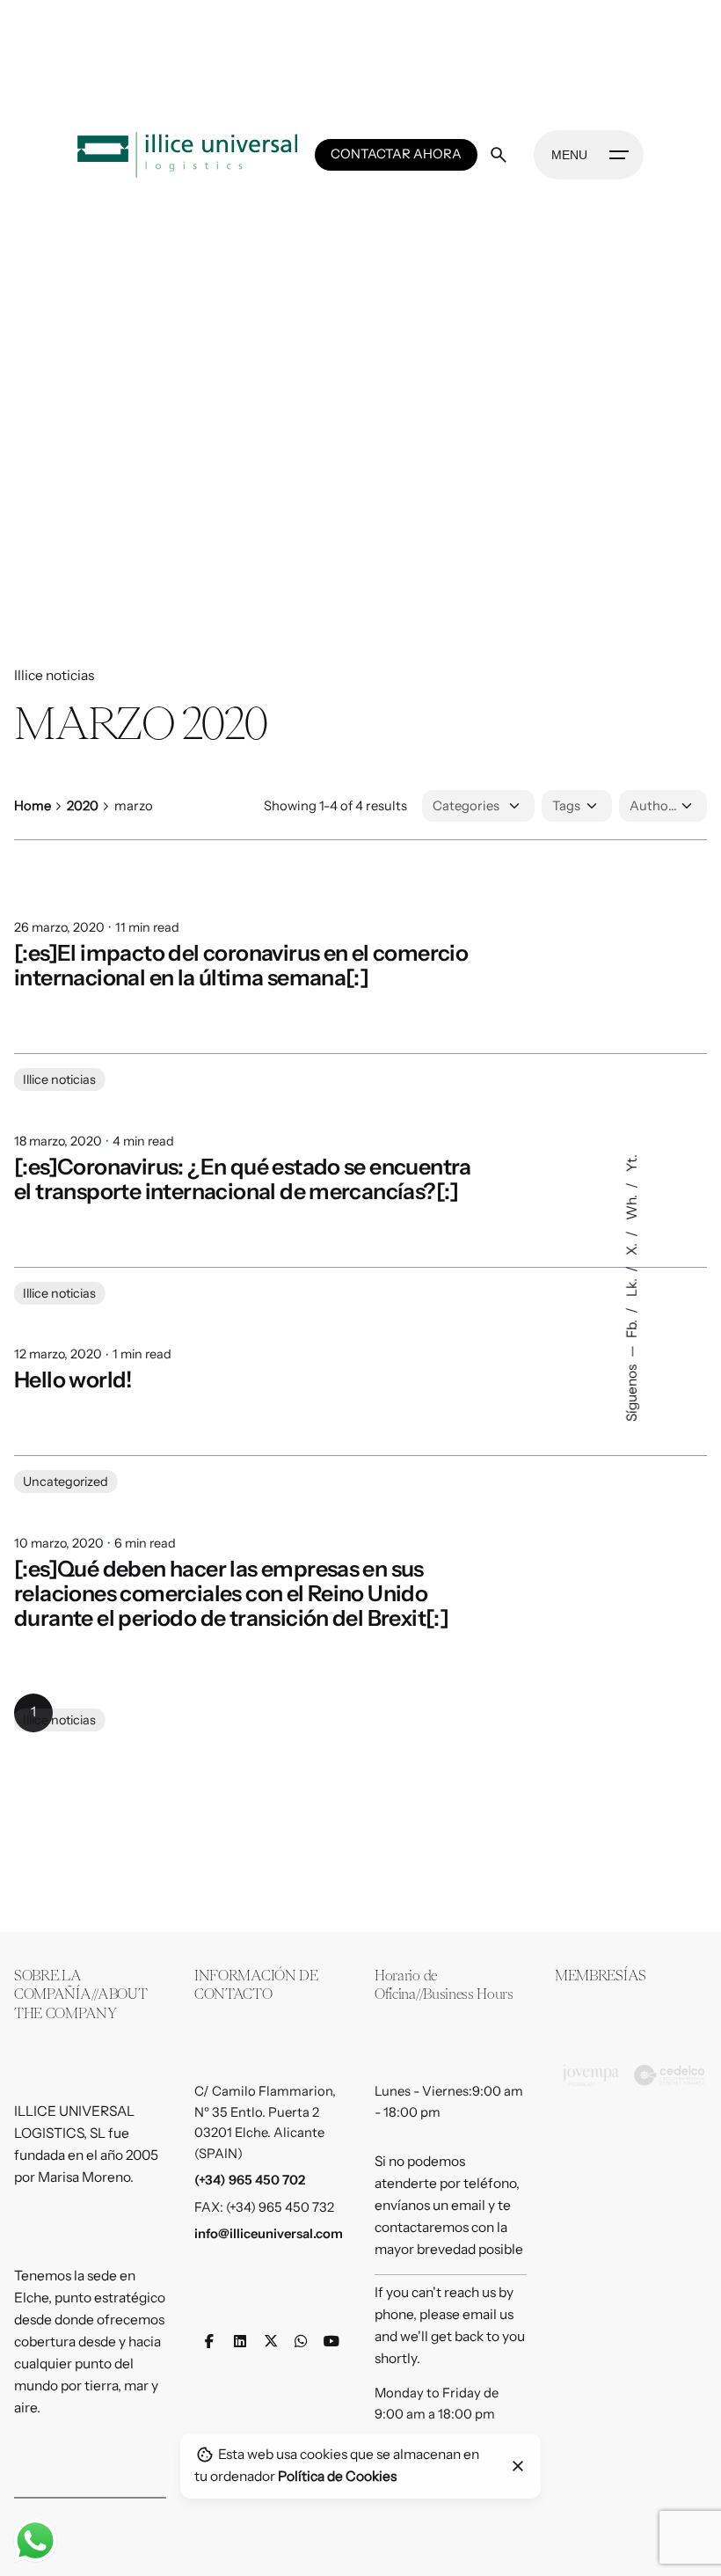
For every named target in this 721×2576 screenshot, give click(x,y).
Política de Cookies (337, 2476)
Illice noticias (54, 675)
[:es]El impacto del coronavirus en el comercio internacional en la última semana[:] (241, 965)
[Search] (499, 155)
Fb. (632, 1328)
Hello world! (73, 1456)
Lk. (632, 1286)
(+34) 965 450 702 (250, 2180)
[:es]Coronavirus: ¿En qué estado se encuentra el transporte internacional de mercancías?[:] (243, 1217)
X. (632, 1248)
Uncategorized (66, 1558)
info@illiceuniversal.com (269, 2234)
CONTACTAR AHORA (396, 154)
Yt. (632, 1163)
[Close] (518, 2466)
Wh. (632, 1206)
